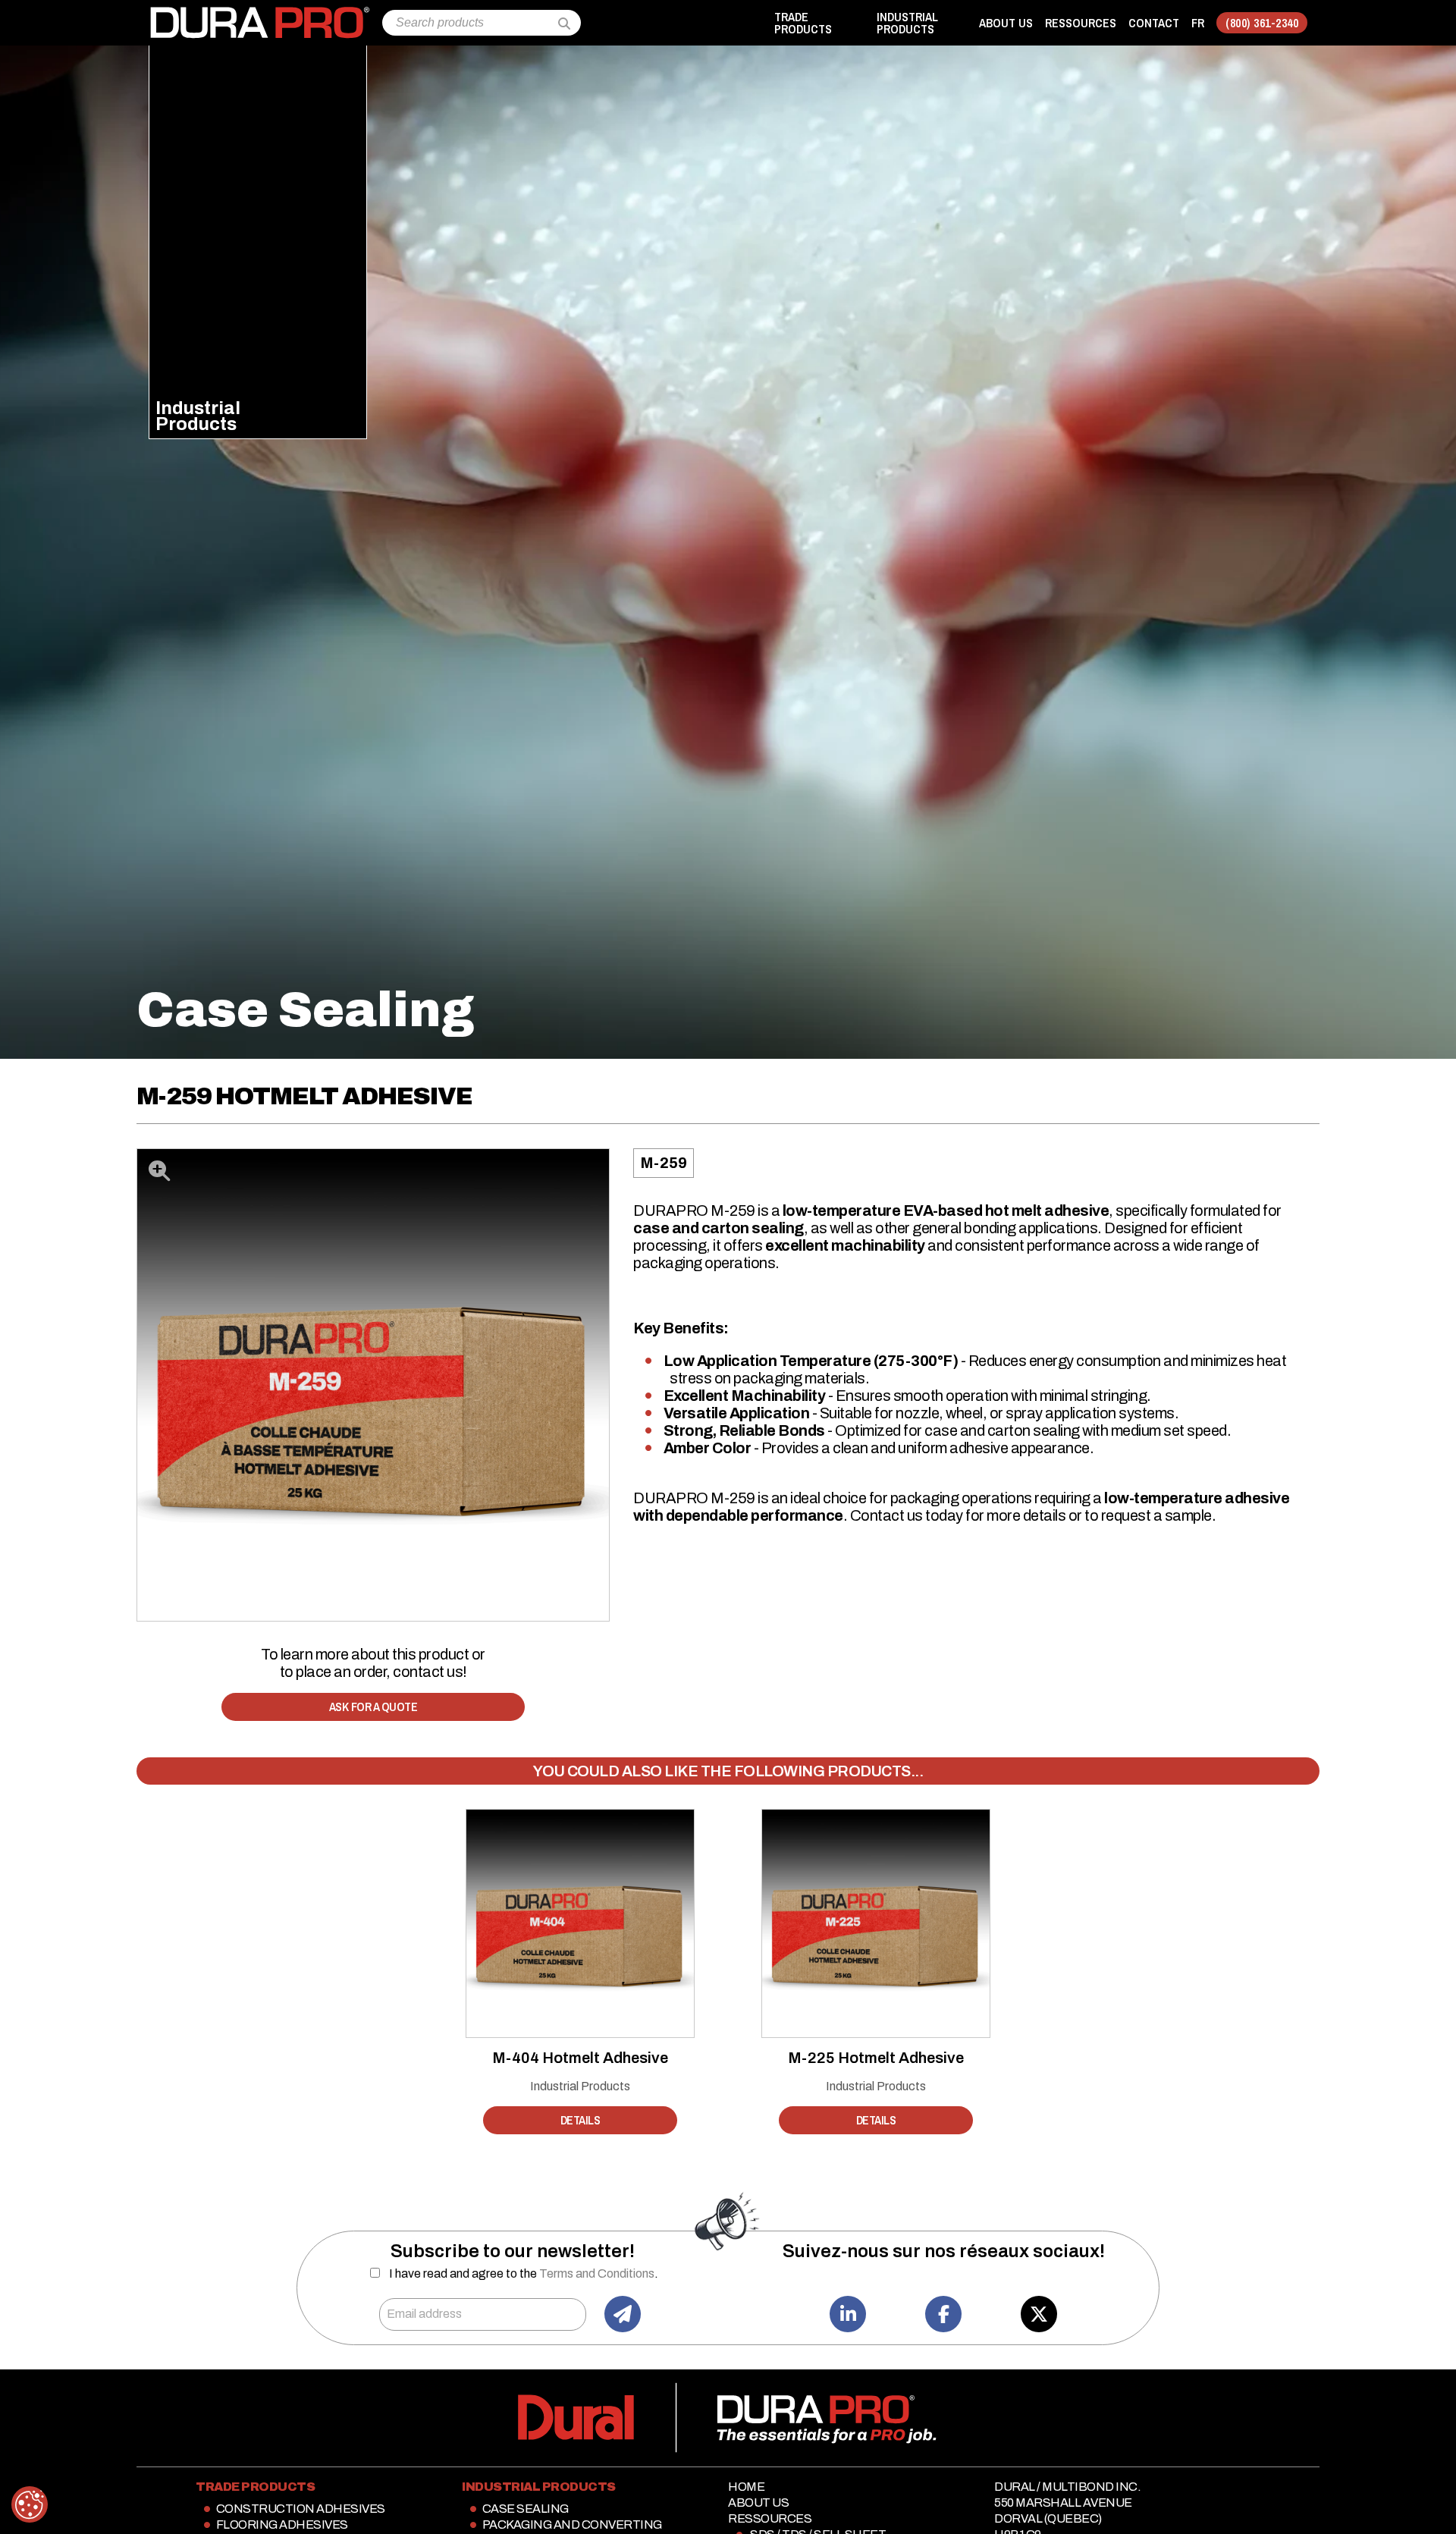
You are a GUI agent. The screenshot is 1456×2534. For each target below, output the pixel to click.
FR (1198, 23)
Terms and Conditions (597, 2273)
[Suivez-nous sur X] (1039, 2314)
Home (746, 2487)
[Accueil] (259, 14)
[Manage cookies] (30, 2504)
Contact (1154, 23)
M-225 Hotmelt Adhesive (876, 2058)
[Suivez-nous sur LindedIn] (848, 2314)
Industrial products (907, 23)
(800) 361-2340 (1262, 23)
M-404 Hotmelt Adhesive (580, 2058)
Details (581, 2120)
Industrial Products (580, 2086)
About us (1006, 23)
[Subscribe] (623, 2314)
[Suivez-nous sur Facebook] (943, 2314)
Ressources (1081, 23)
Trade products (803, 23)
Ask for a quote (373, 1707)
